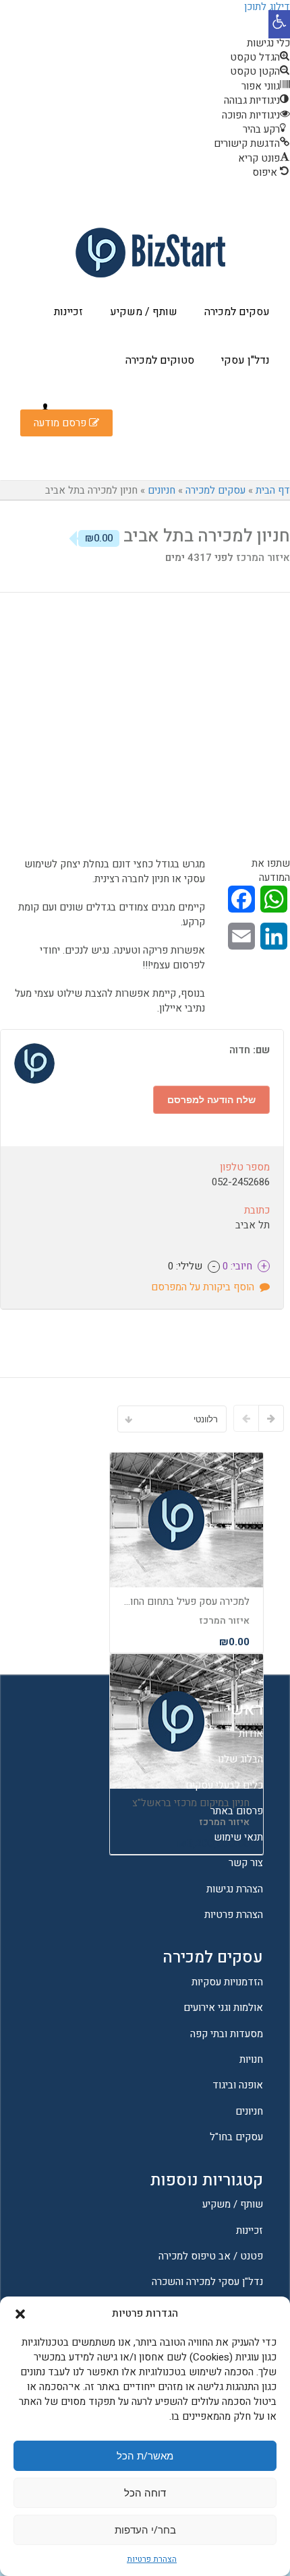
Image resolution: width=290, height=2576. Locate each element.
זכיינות (68, 312)
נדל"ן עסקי (245, 360)
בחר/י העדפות (145, 2530)
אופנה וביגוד (238, 2085)
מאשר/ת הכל (145, 2455)
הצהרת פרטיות (152, 2559)
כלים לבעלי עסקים (224, 1785)
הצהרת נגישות (235, 1889)
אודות (251, 1733)
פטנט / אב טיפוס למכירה (211, 2256)
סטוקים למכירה (160, 360)
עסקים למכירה (237, 312)
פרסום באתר (237, 1811)
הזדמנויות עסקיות (227, 1982)
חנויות (251, 2059)
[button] (279, 24)
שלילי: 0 (192, 1266)
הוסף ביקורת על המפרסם (205, 1287)
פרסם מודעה (61, 423)
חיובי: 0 (243, 1266)
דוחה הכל (145, 2492)
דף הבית (273, 490)
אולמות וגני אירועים (223, 2008)
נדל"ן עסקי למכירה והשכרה (207, 2282)
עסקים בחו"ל (236, 2137)
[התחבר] (45, 408)
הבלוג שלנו (240, 1759)
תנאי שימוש (238, 1837)
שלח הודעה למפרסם (211, 1099)
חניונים (162, 490)
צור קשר (246, 1863)
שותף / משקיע (144, 312)
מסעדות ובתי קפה (227, 2034)
